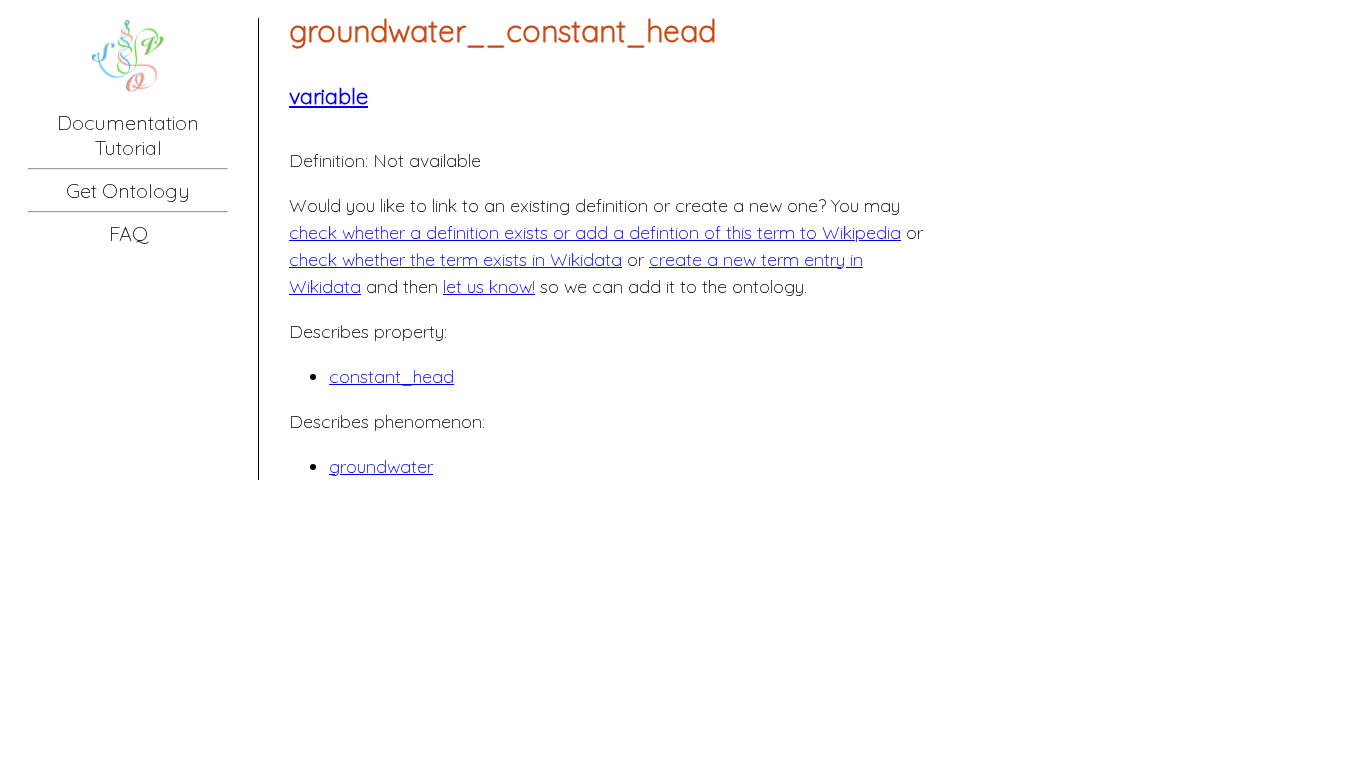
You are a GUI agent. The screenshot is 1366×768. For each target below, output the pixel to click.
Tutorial (128, 147)
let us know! (489, 286)
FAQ (128, 233)
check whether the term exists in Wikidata (455, 259)
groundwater (381, 466)
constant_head (391, 376)
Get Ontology (128, 190)
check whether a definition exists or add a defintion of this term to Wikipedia (595, 232)
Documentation (128, 122)
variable (328, 96)
